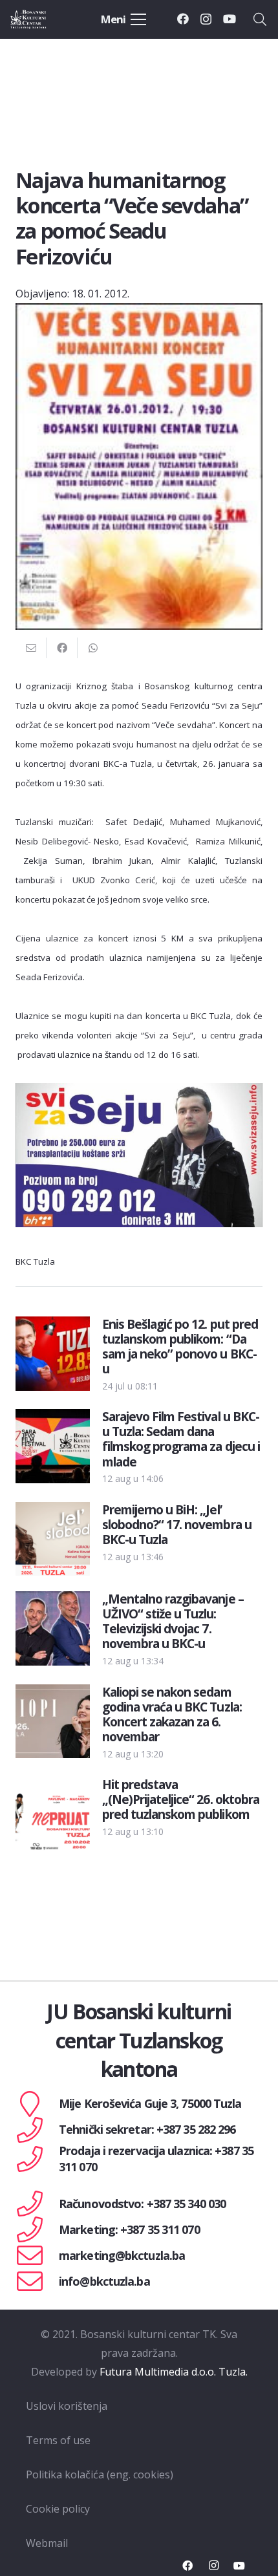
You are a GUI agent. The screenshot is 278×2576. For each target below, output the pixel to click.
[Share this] (62, 648)
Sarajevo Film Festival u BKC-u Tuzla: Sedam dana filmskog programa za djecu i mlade (181, 1439)
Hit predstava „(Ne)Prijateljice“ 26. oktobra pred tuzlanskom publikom (181, 1799)
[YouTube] (230, 19)
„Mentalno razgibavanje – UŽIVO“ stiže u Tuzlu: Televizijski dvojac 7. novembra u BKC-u (173, 1621)
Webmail (47, 2543)
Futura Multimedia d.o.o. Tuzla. (174, 2372)
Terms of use (58, 2440)
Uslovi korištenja (67, 2406)
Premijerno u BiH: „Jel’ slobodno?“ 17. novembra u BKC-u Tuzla (177, 1524)
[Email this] (31, 648)
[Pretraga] (260, 19)
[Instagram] (206, 19)
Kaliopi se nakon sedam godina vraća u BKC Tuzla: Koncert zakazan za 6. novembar (172, 1714)
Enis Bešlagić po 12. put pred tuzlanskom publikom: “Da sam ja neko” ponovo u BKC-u (180, 1346)
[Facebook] (183, 19)
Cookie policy (58, 2509)
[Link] (40, 19)
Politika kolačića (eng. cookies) (100, 2474)
